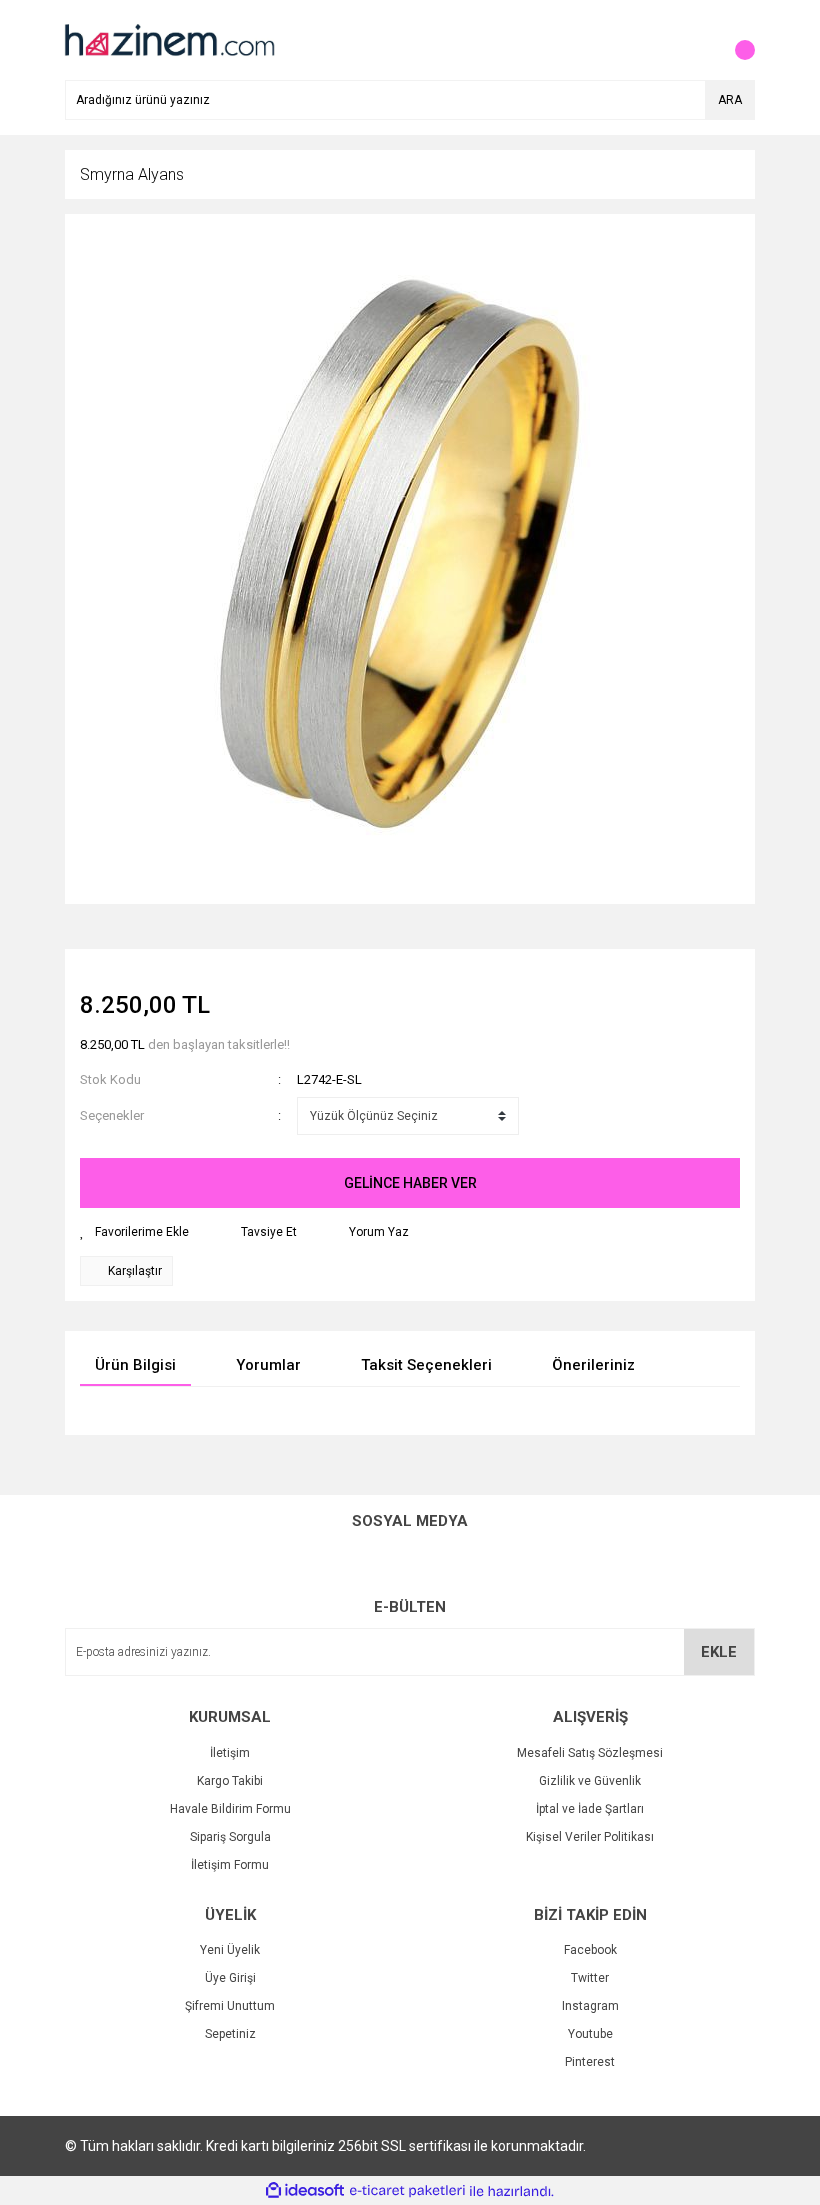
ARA (730, 100)
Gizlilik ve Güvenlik (590, 1781)
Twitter (590, 1978)
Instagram (590, 2006)
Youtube (590, 2034)
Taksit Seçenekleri (426, 1365)
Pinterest (590, 2062)
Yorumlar (268, 1365)
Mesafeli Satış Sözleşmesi (590, 1753)
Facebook (590, 1950)
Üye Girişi (230, 1978)
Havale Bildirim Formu (230, 1809)
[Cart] (735, 40)
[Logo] (168, 39)
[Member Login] (695, 40)
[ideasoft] (305, 2191)
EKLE (719, 1652)
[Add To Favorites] (134, 1232)
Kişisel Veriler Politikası (590, 1837)
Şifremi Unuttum (230, 2006)
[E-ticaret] (407, 2191)
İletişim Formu (230, 1865)
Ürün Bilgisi (135, 1365)
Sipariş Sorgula (230, 1837)
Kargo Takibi (230, 1781)
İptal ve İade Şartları (590, 1809)
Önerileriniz (593, 1365)
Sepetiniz (230, 2034)
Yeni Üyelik (230, 1950)
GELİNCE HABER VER (410, 1183)
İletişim (230, 1753)
